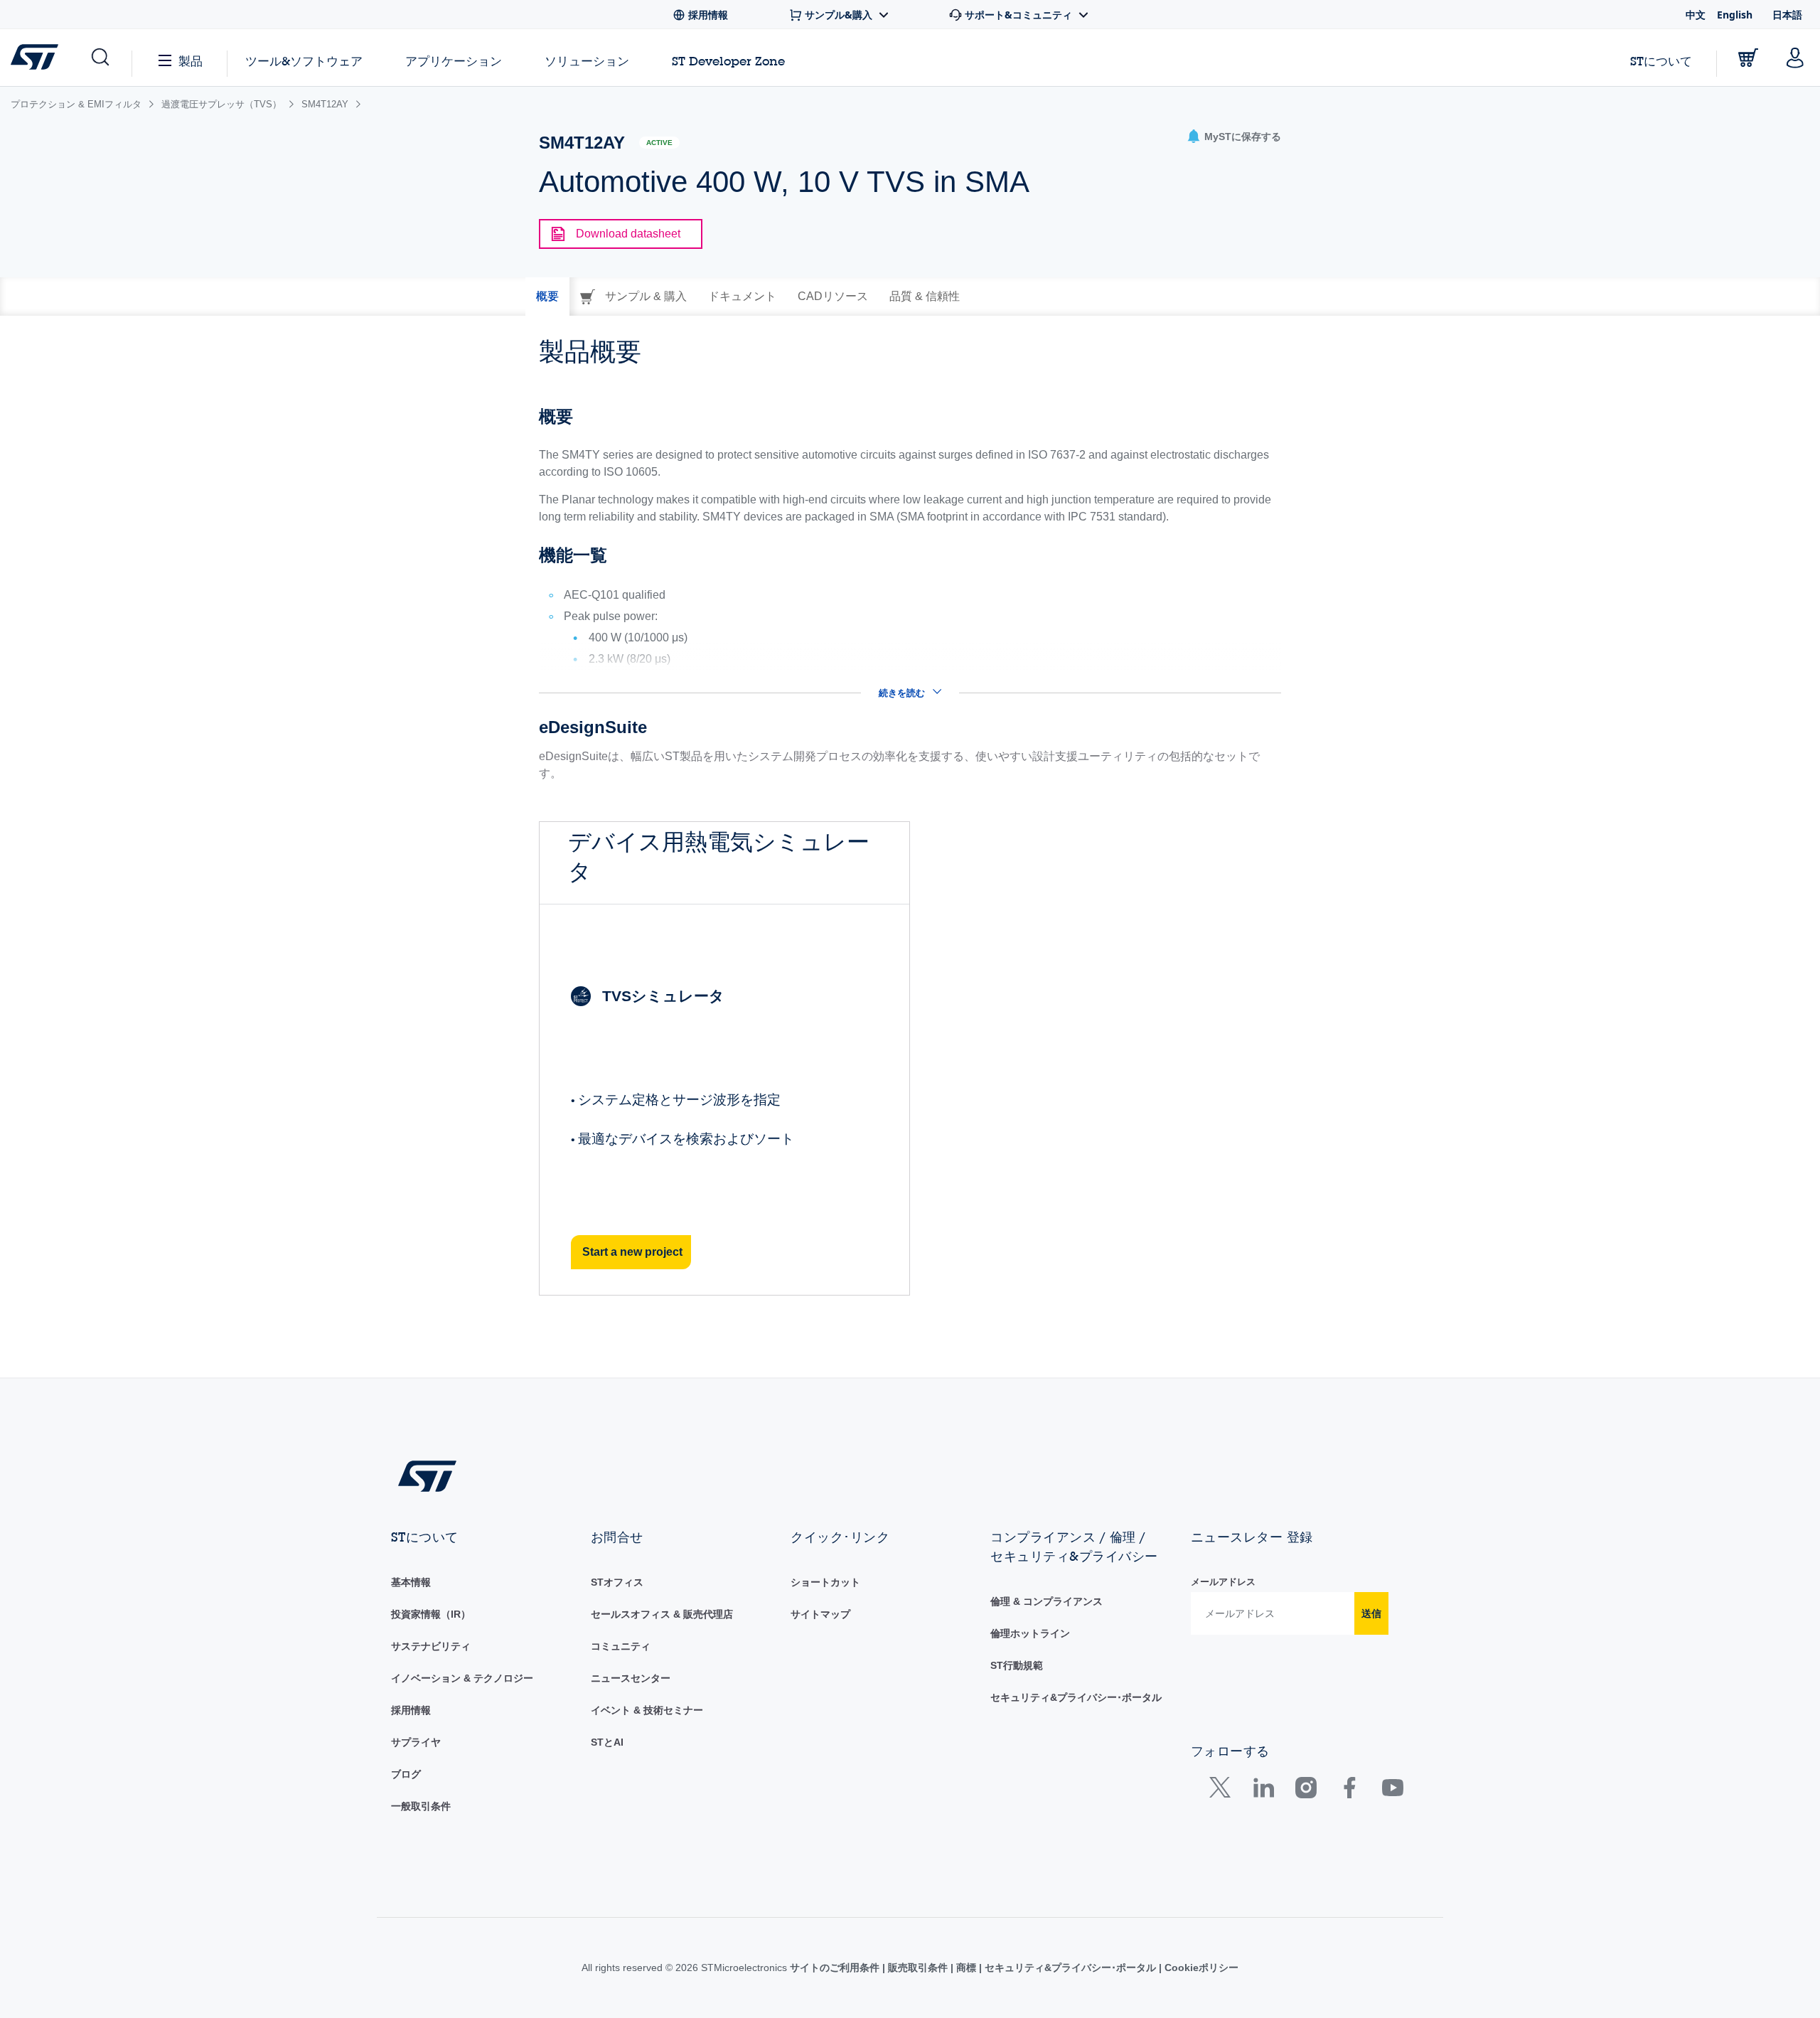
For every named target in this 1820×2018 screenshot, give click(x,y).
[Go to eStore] (1748, 58)
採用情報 (411, 1710)
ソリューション (587, 61)
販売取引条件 (918, 1968)
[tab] (547, 297)
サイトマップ (820, 1614)
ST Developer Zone (728, 61)
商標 (966, 1968)
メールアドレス (1223, 1582)
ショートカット (825, 1582)
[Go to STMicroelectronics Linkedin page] (1263, 1791)
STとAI (607, 1742)
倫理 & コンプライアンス (1046, 1601)
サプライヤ (416, 1742)
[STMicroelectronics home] (37, 57)
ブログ (406, 1774)
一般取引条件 (421, 1806)
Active (659, 143)
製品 (191, 61)
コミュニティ (621, 1646)
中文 (1696, 15)
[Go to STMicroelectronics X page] (1223, 1791)
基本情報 (411, 1582)
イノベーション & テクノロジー (462, 1678)
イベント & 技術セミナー (647, 1710)
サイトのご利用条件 (836, 1968)
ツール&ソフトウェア (304, 61)
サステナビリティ (431, 1646)
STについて (1661, 61)
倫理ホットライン (1030, 1633)
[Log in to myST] (1795, 58)
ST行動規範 (1017, 1665)
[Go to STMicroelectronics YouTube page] (1392, 1791)
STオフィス (617, 1582)
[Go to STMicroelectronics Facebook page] (1349, 1791)
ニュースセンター (631, 1678)
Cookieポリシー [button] (1200, 1968)
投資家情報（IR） (431, 1614)
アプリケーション (454, 61)
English (1735, 15)
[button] (99, 58)
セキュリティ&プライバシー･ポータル (1076, 1697)
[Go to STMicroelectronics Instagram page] (1306, 1791)
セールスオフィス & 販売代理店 (662, 1614)
